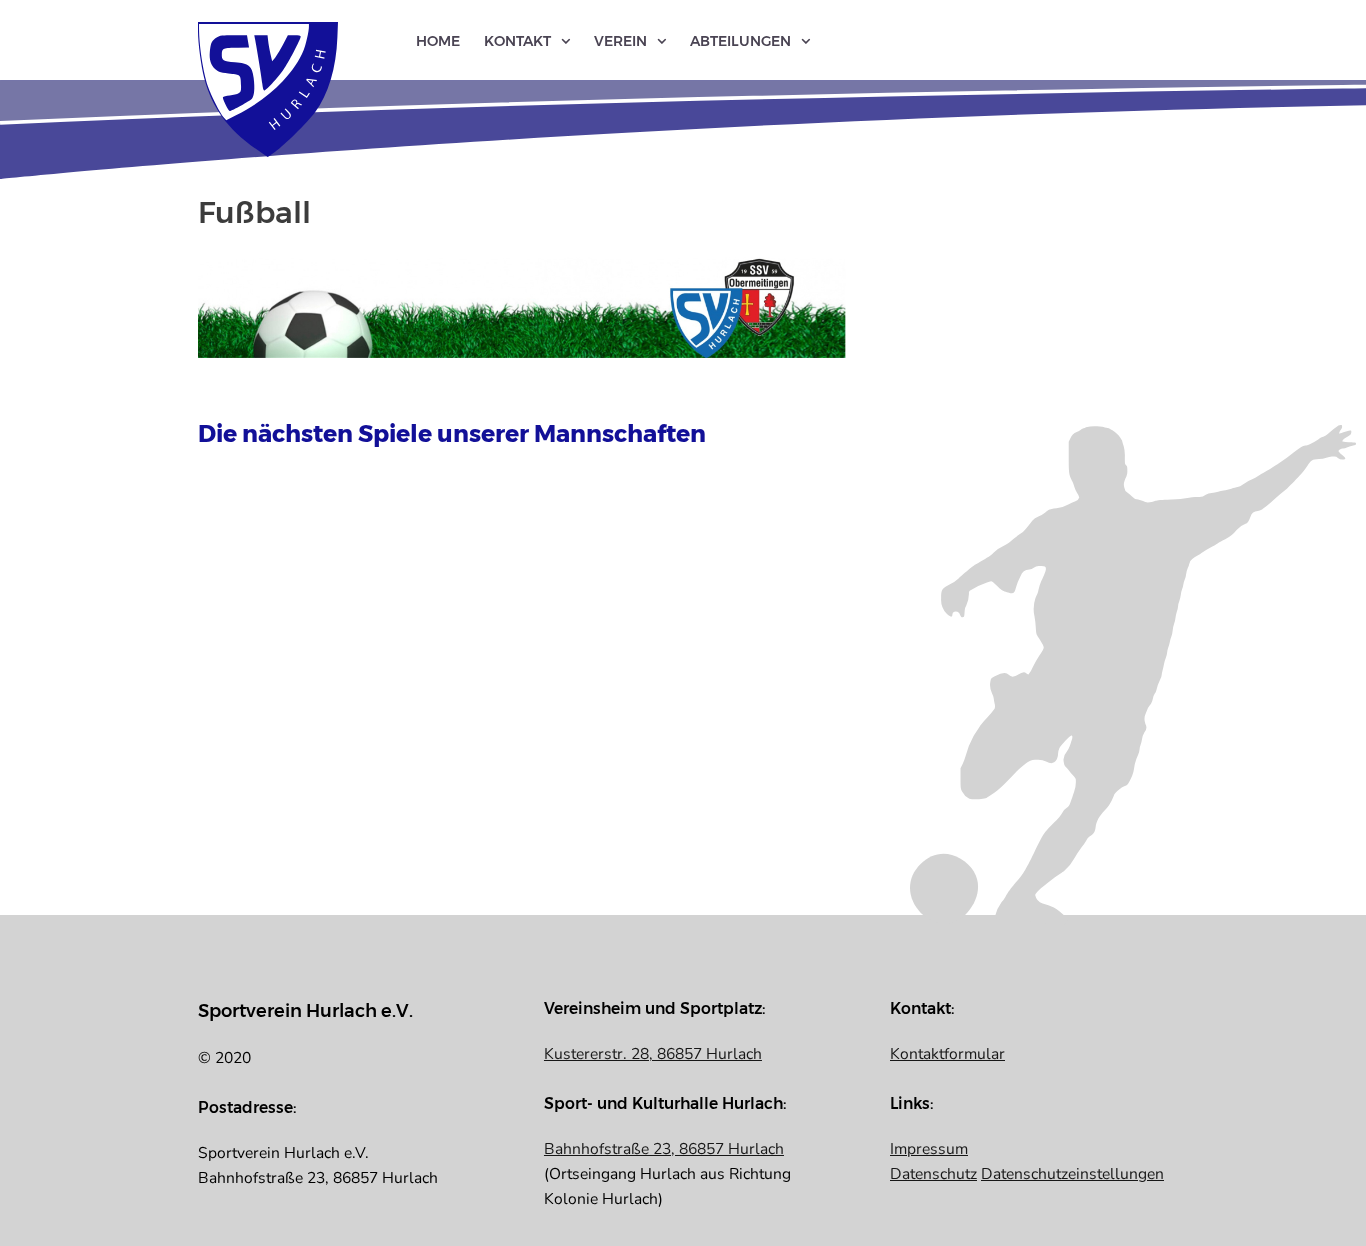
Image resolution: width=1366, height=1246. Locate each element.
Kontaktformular (947, 1054)
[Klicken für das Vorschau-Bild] (522, 306)
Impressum (929, 1149)
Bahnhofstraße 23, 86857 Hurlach (664, 1149)
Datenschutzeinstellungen (1072, 1174)
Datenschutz (933, 1174)
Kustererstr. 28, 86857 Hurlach (653, 1054)
